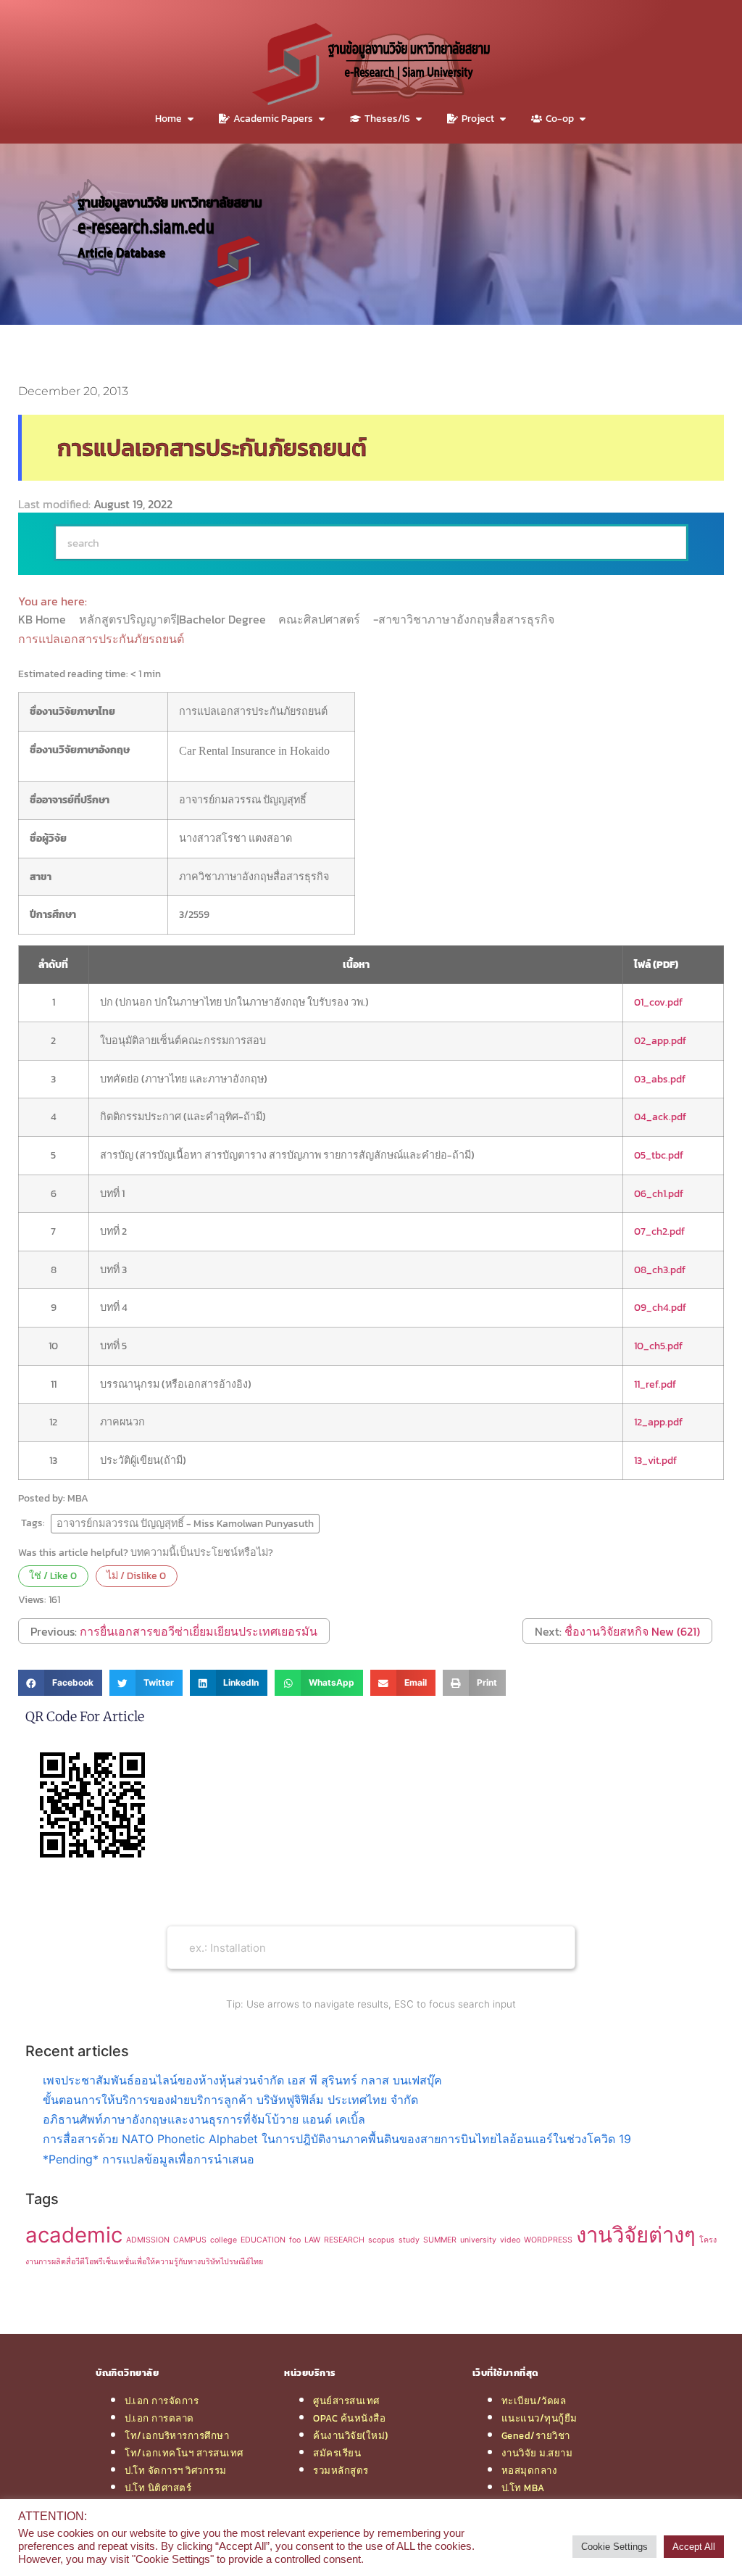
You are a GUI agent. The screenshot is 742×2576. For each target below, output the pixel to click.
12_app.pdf (658, 1422)
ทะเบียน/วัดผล (534, 2401)
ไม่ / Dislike (136, 1575)
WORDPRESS (548, 2240)
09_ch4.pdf (660, 1307)
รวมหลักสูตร (341, 2470)
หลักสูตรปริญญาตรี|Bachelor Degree (174, 619)
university (478, 2240)
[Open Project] (503, 119)
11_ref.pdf (655, 1384)
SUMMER (440, 2240)
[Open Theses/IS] (419, 119)
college (224, 2240)
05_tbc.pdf (659, 1155)
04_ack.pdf (660, 1117)
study (409, 2240)
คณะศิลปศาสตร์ (321, 619)
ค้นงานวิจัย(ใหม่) (351, 2435)
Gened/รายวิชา (536, 2435)
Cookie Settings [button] (614, 2547)
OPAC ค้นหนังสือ (349, 2418)
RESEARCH (344, 2240)
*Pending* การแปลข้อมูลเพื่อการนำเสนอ (149, 2159)
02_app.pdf (660, 1040)
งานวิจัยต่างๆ (636, 2235)
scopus (382, 2240)
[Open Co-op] (583, 119)
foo (295, 2240)
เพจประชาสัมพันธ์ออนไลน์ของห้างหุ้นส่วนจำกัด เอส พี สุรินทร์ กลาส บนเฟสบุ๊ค (242, 2080)
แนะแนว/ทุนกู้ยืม (539, 2418)
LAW (312, 2240)
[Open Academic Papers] (322, 119)
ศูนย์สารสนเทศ (346, 2401)
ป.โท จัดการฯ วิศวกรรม (176, 2470)
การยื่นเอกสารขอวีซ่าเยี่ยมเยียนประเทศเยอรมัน (199, 1631)
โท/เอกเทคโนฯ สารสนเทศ (184, 2453)
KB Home (43, 619)
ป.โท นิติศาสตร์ (158, 2488)
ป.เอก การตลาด (159, 2418)
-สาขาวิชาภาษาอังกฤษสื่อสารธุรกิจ (465, 619)
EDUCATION (263, 2240)
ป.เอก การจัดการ (162, 2401)
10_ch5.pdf (658, 1346)
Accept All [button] (694, 2547)
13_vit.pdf (655, 1460)
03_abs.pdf (660, 1079)
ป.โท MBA (523, 2488)
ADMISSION (148, 2240)
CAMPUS (190, 2240)
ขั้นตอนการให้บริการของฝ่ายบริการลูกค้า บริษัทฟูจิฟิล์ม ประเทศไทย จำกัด (230, 2100)
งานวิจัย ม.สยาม (537, 2453)
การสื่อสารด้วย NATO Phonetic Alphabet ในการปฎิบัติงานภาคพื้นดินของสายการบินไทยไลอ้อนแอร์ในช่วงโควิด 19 (337, 2139)
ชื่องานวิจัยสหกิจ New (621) (632, 1631)
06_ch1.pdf (659, 1193)
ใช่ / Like (53, 1575)
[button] (60, 1683)
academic (74, 2235)
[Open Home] (191, 119)
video (510, 2240)
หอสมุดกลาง (530, 2470)
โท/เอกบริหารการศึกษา (177, 2435)
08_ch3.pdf (660, 1270)
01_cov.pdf (658, 1002)
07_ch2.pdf (659, 1231)
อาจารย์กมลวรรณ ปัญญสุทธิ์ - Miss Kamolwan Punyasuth (185, 1523)
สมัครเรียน (337, 2453)
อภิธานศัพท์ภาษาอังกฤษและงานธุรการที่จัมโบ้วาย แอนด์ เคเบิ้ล (204, 2119)
